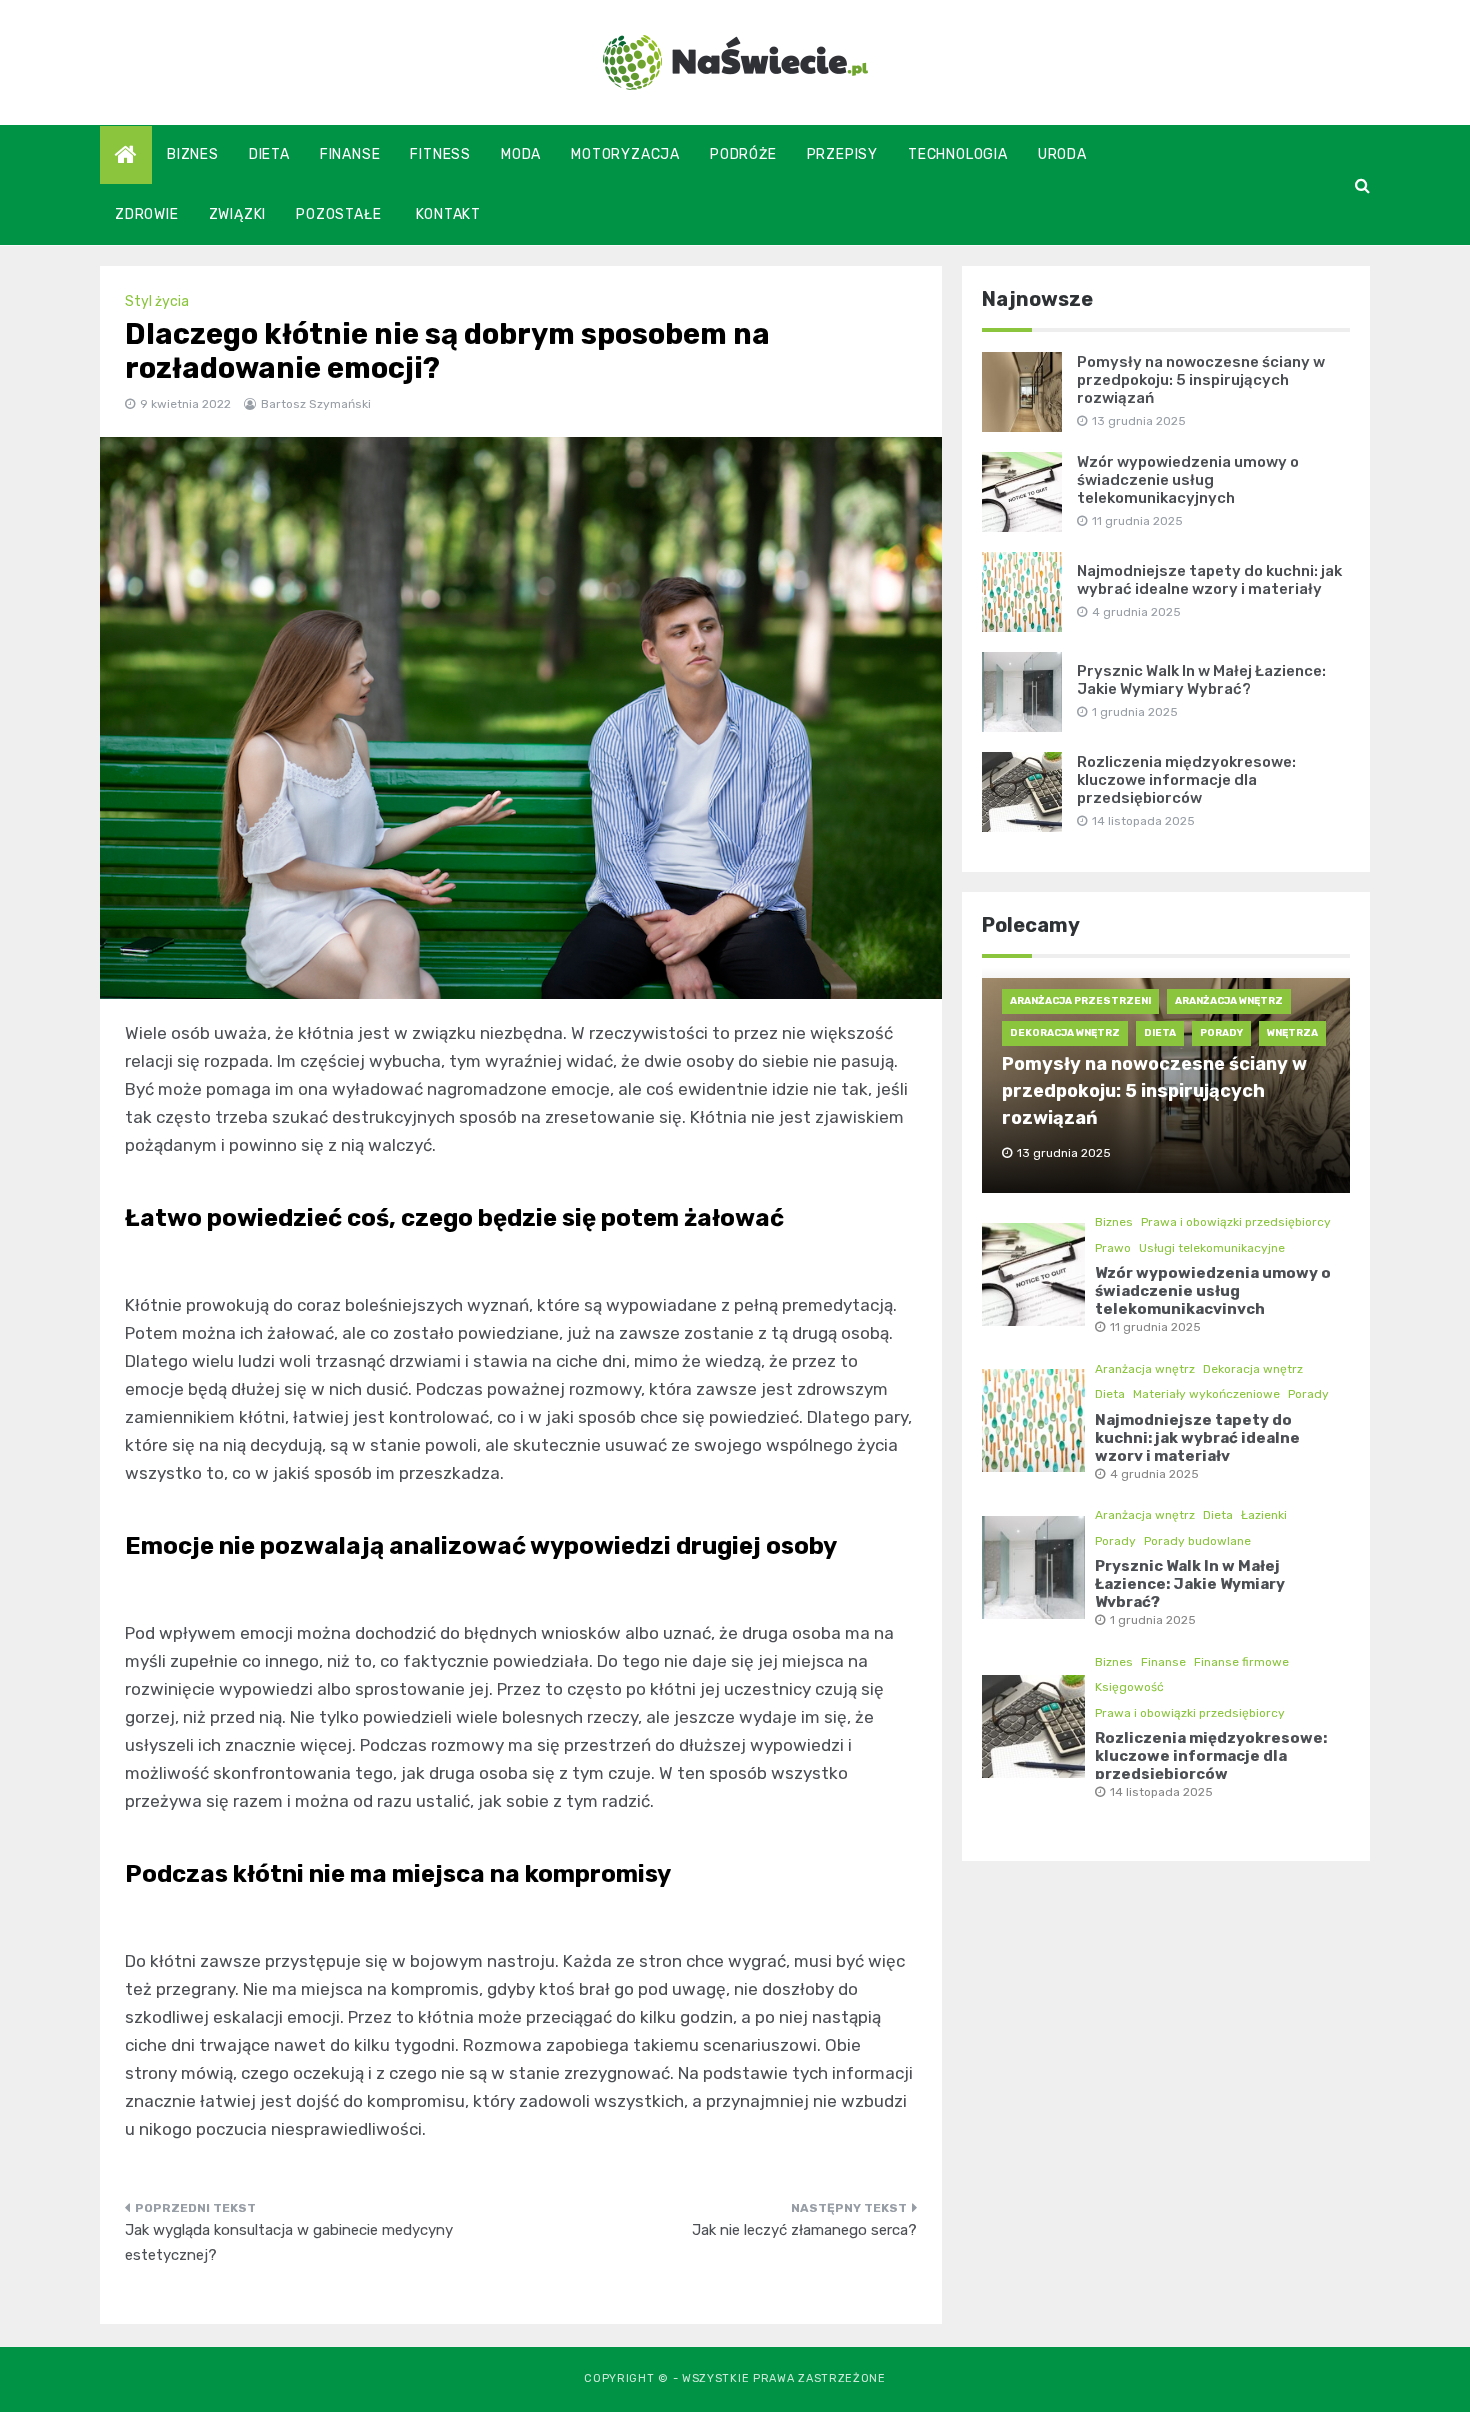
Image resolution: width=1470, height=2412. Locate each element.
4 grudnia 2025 (1154, 1474)
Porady (1221, 1033)
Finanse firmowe (1241, 1662)
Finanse (350, 154)
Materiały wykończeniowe (1206, 1394)
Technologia (958, 154)
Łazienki (1264, 1515)
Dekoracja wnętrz (1065, 1033)
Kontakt (448, 214)
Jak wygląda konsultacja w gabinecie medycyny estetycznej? (289, 2243)
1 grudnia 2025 (1153, 1620)
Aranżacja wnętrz (1229, 1001)
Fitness (440, 154)
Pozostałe (338, 214)
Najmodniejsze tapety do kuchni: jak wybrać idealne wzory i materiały (1209, 580)
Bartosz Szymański (316, 404)
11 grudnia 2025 (1155, 1327)
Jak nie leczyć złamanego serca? (804, 2230)
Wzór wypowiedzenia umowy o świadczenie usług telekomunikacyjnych (1188, 480)
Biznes (193, 154)
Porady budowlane (1197, 1541)
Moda (521, 154)
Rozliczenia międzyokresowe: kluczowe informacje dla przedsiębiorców (1186, 780)
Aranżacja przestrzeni (1080, 1001)
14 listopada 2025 (1161, 1792)
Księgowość (1129, 1687)
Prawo (1113, 1248)
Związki (238, 214)
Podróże (743, 154)
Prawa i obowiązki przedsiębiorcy (1236, 1222)
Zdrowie (147, 214)
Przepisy (842, 154)
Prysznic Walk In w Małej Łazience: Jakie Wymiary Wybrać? (1201, 680)
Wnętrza (1292, 1033)
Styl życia (157, 301)
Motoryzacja (625, 154)
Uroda (1062, 154)
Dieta (269, 154)
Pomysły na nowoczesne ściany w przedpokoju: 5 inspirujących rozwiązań (1201, 380)
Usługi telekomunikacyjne (1212, 1248)
